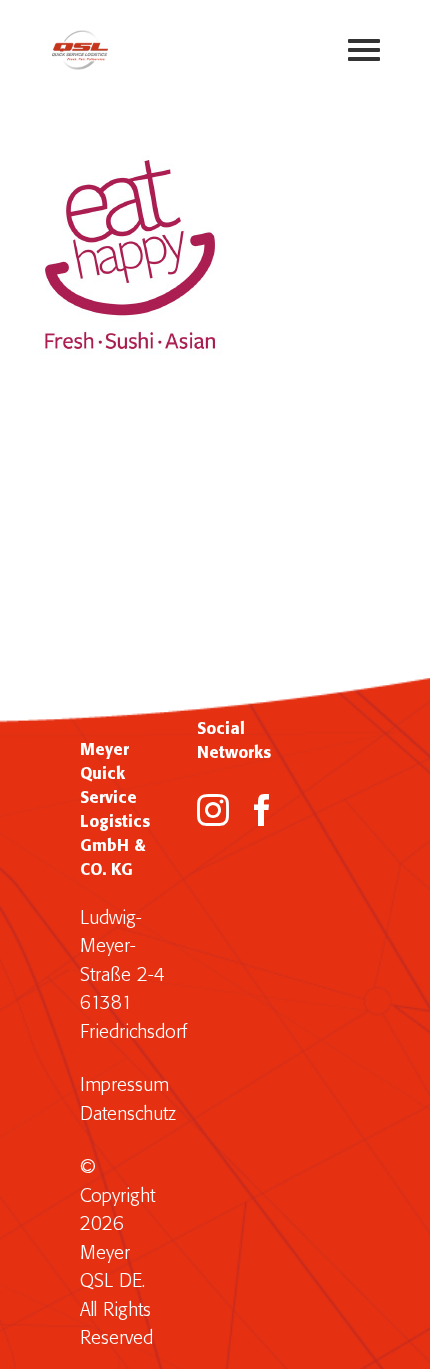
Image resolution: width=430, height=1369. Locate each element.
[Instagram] (213, 810)
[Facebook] (262, 810)
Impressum (124, 1085)
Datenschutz (128, 1114)
